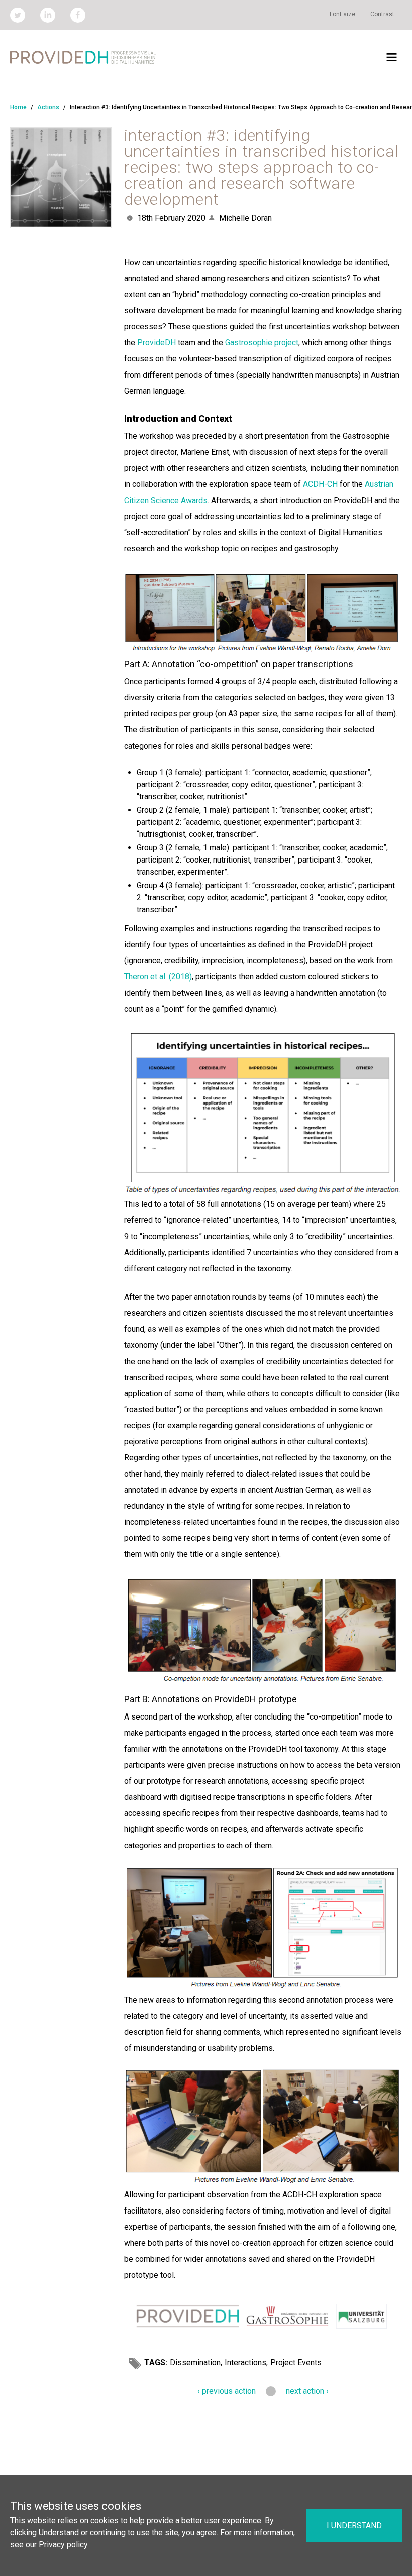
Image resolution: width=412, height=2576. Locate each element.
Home (18, 107)
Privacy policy (63, 2545)
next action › (307, 2391)
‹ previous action (227, 2391)
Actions (48, 107)
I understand (354, 2526)
